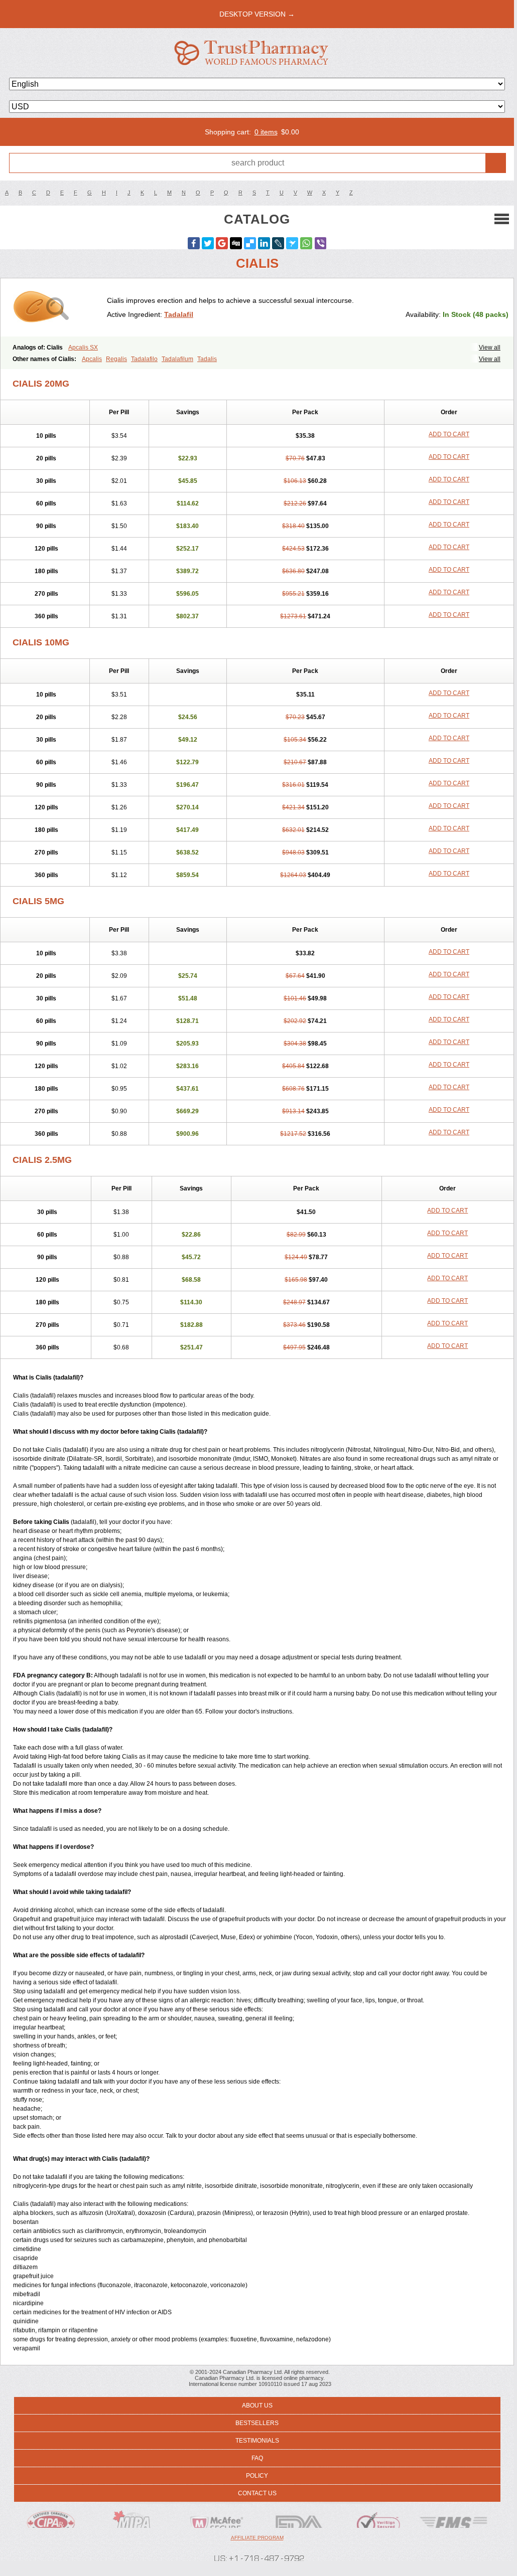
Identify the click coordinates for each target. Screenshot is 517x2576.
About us (257, 2406)
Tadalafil (179, 314)
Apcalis (92, 359)
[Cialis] (57, 307)
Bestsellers (257, 2423)
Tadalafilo (144, 359)
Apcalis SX (83, 348)
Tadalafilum (177, 359)
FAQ (257, 2458)
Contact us (257, 2493)
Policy (257, 2476)
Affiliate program (257, 2538)
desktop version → (257, 14)
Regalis (116, 359)
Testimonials (257, 2441)
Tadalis (207, 359)
